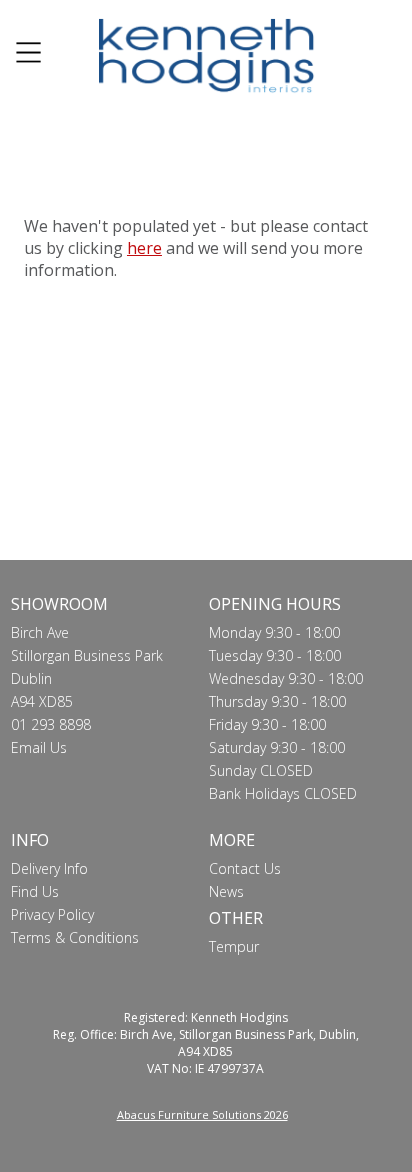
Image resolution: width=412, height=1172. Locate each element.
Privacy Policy (52, 914)
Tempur (234, 946)
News (226, 891)
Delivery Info (49, 868)
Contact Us (245, 868)
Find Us (35, 891)
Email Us (39, 747)
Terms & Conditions (75, 937)
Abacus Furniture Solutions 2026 (202, 1114)
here (144, 248)
